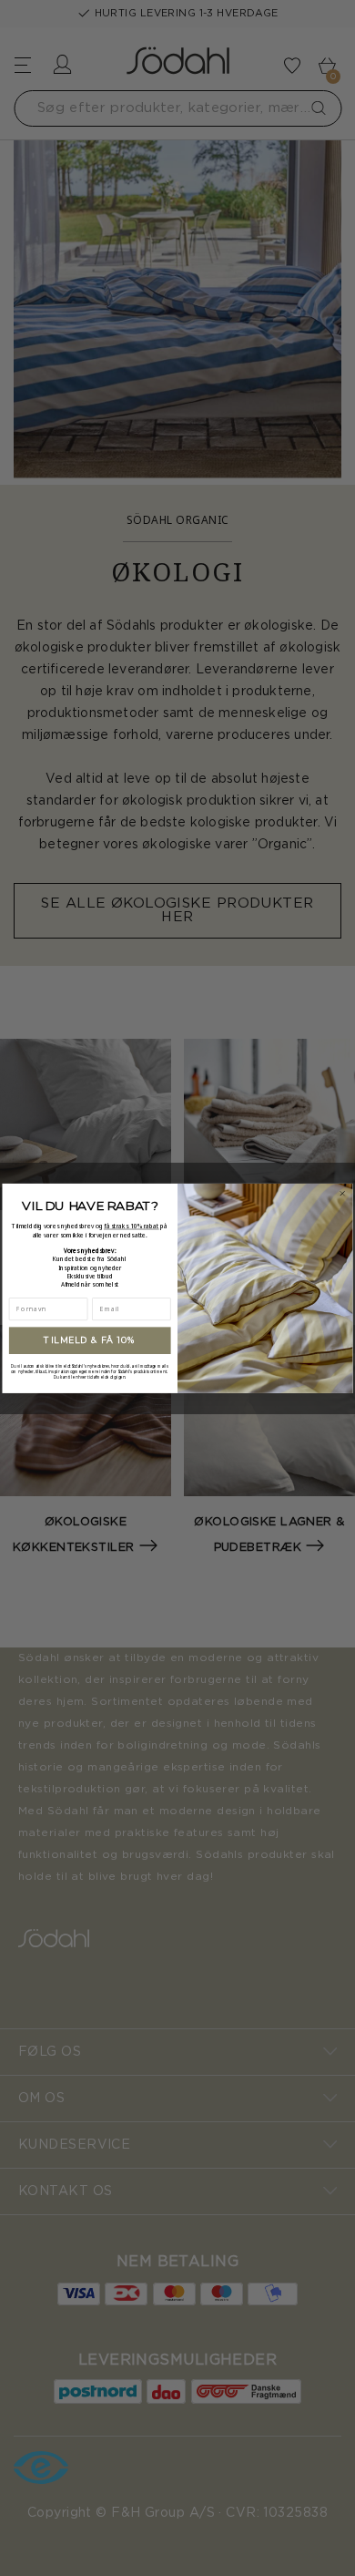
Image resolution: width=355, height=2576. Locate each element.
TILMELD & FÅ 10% (90, 1340)
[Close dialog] (342, 1193)
